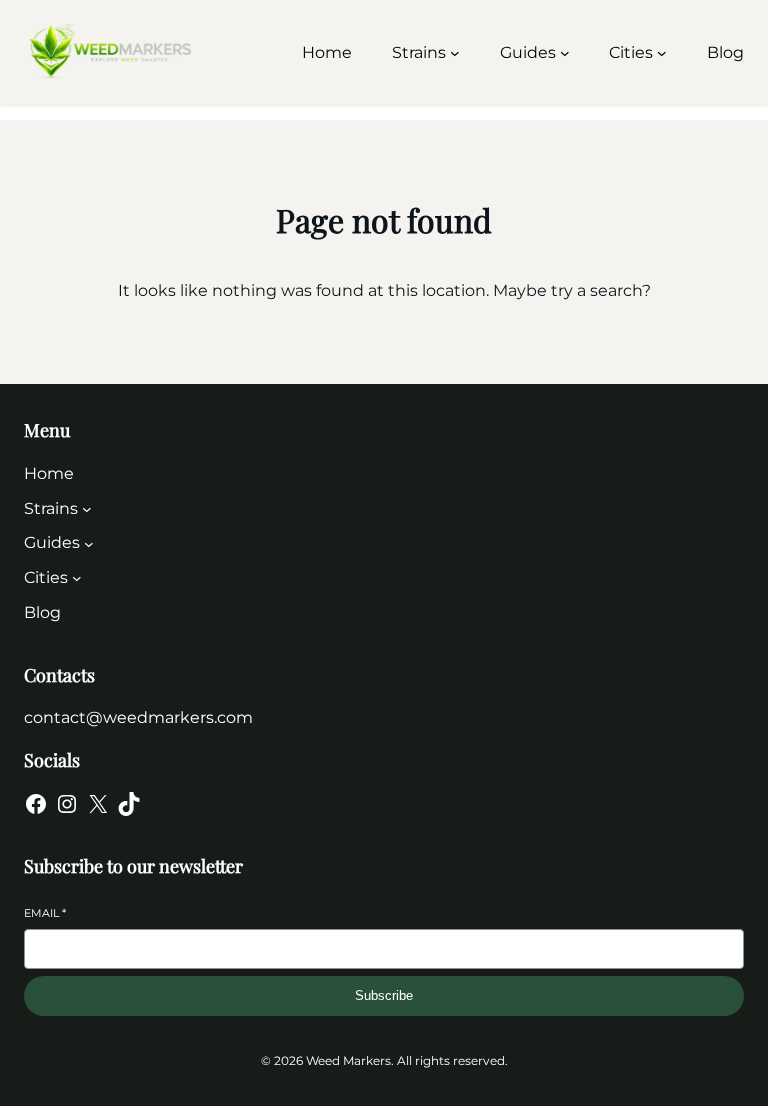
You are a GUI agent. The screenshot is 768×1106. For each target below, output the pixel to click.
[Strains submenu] (455, 53)
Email (45, 913)
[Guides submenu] (565, 53)
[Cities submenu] (662, 53)
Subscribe (384, 995)
